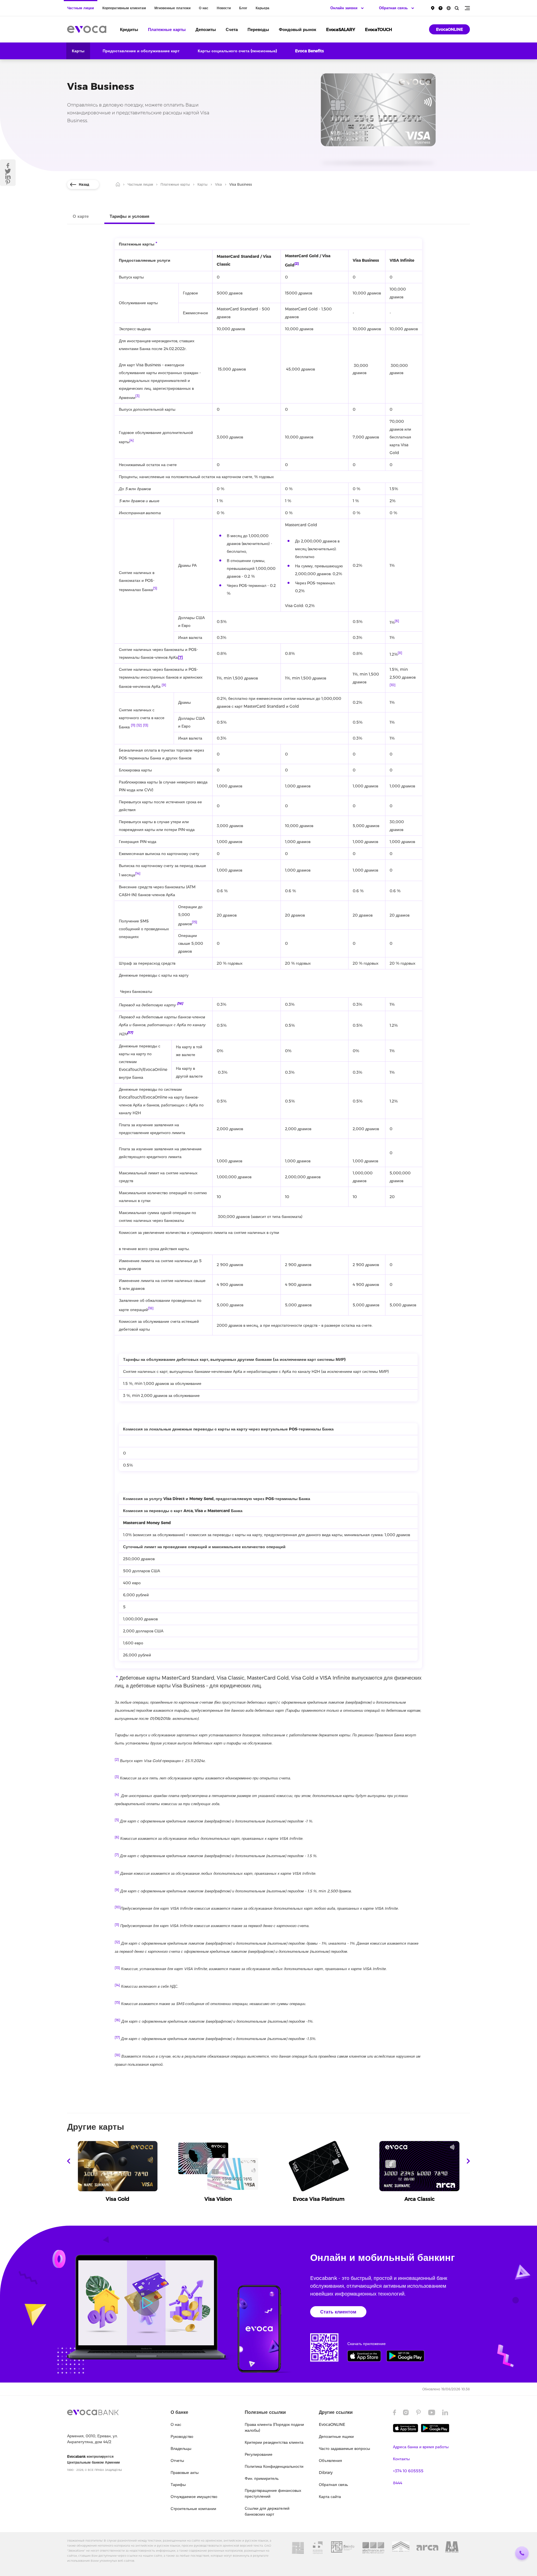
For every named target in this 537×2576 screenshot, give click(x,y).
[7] (180, 657)
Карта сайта (330, 2497)
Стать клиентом (338, 2312)
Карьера (262, 8)
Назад (84, 184)
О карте (81, 216)
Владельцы (181, 2449)
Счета (232, 29)
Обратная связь (333, 2485)
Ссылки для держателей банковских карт (267, 2511)
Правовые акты (185, 2473)
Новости (224, 8)
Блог (243, 8)
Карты (78, 51)
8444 (398, 2483)
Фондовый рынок (298, 29)
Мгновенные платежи (172, 8)
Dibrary (326, 2473)
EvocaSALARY (341, 29)
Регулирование (259, 2454)
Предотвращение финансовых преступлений (273, 2493)
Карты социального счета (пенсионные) (237, 51)
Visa (218, 184)
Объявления (330, 2461)
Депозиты (206, 29)
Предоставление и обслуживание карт (141, 51)
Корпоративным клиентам (124, 8)
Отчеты (177, 2461)
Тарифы (178, 2485)
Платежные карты (167, 29)
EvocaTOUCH (379, 29)
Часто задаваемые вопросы (344, 2449)
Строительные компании (193, 2509)
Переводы (258, 29)
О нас (204, 8)
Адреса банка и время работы (421, 2447)
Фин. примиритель (262, 2478)
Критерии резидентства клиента (274, 2442)
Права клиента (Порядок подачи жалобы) (274, 2427)
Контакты (401, 2459)
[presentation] (69, 2161)
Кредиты (129, 29)
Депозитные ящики (336, 2436)
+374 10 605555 (408, 2471)
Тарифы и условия (129, 216)
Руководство (182, 2436)
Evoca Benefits (309, 51)
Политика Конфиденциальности (274, 2466)
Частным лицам (81, 8)
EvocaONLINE (449, 29)
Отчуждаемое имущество (194, 2497)
